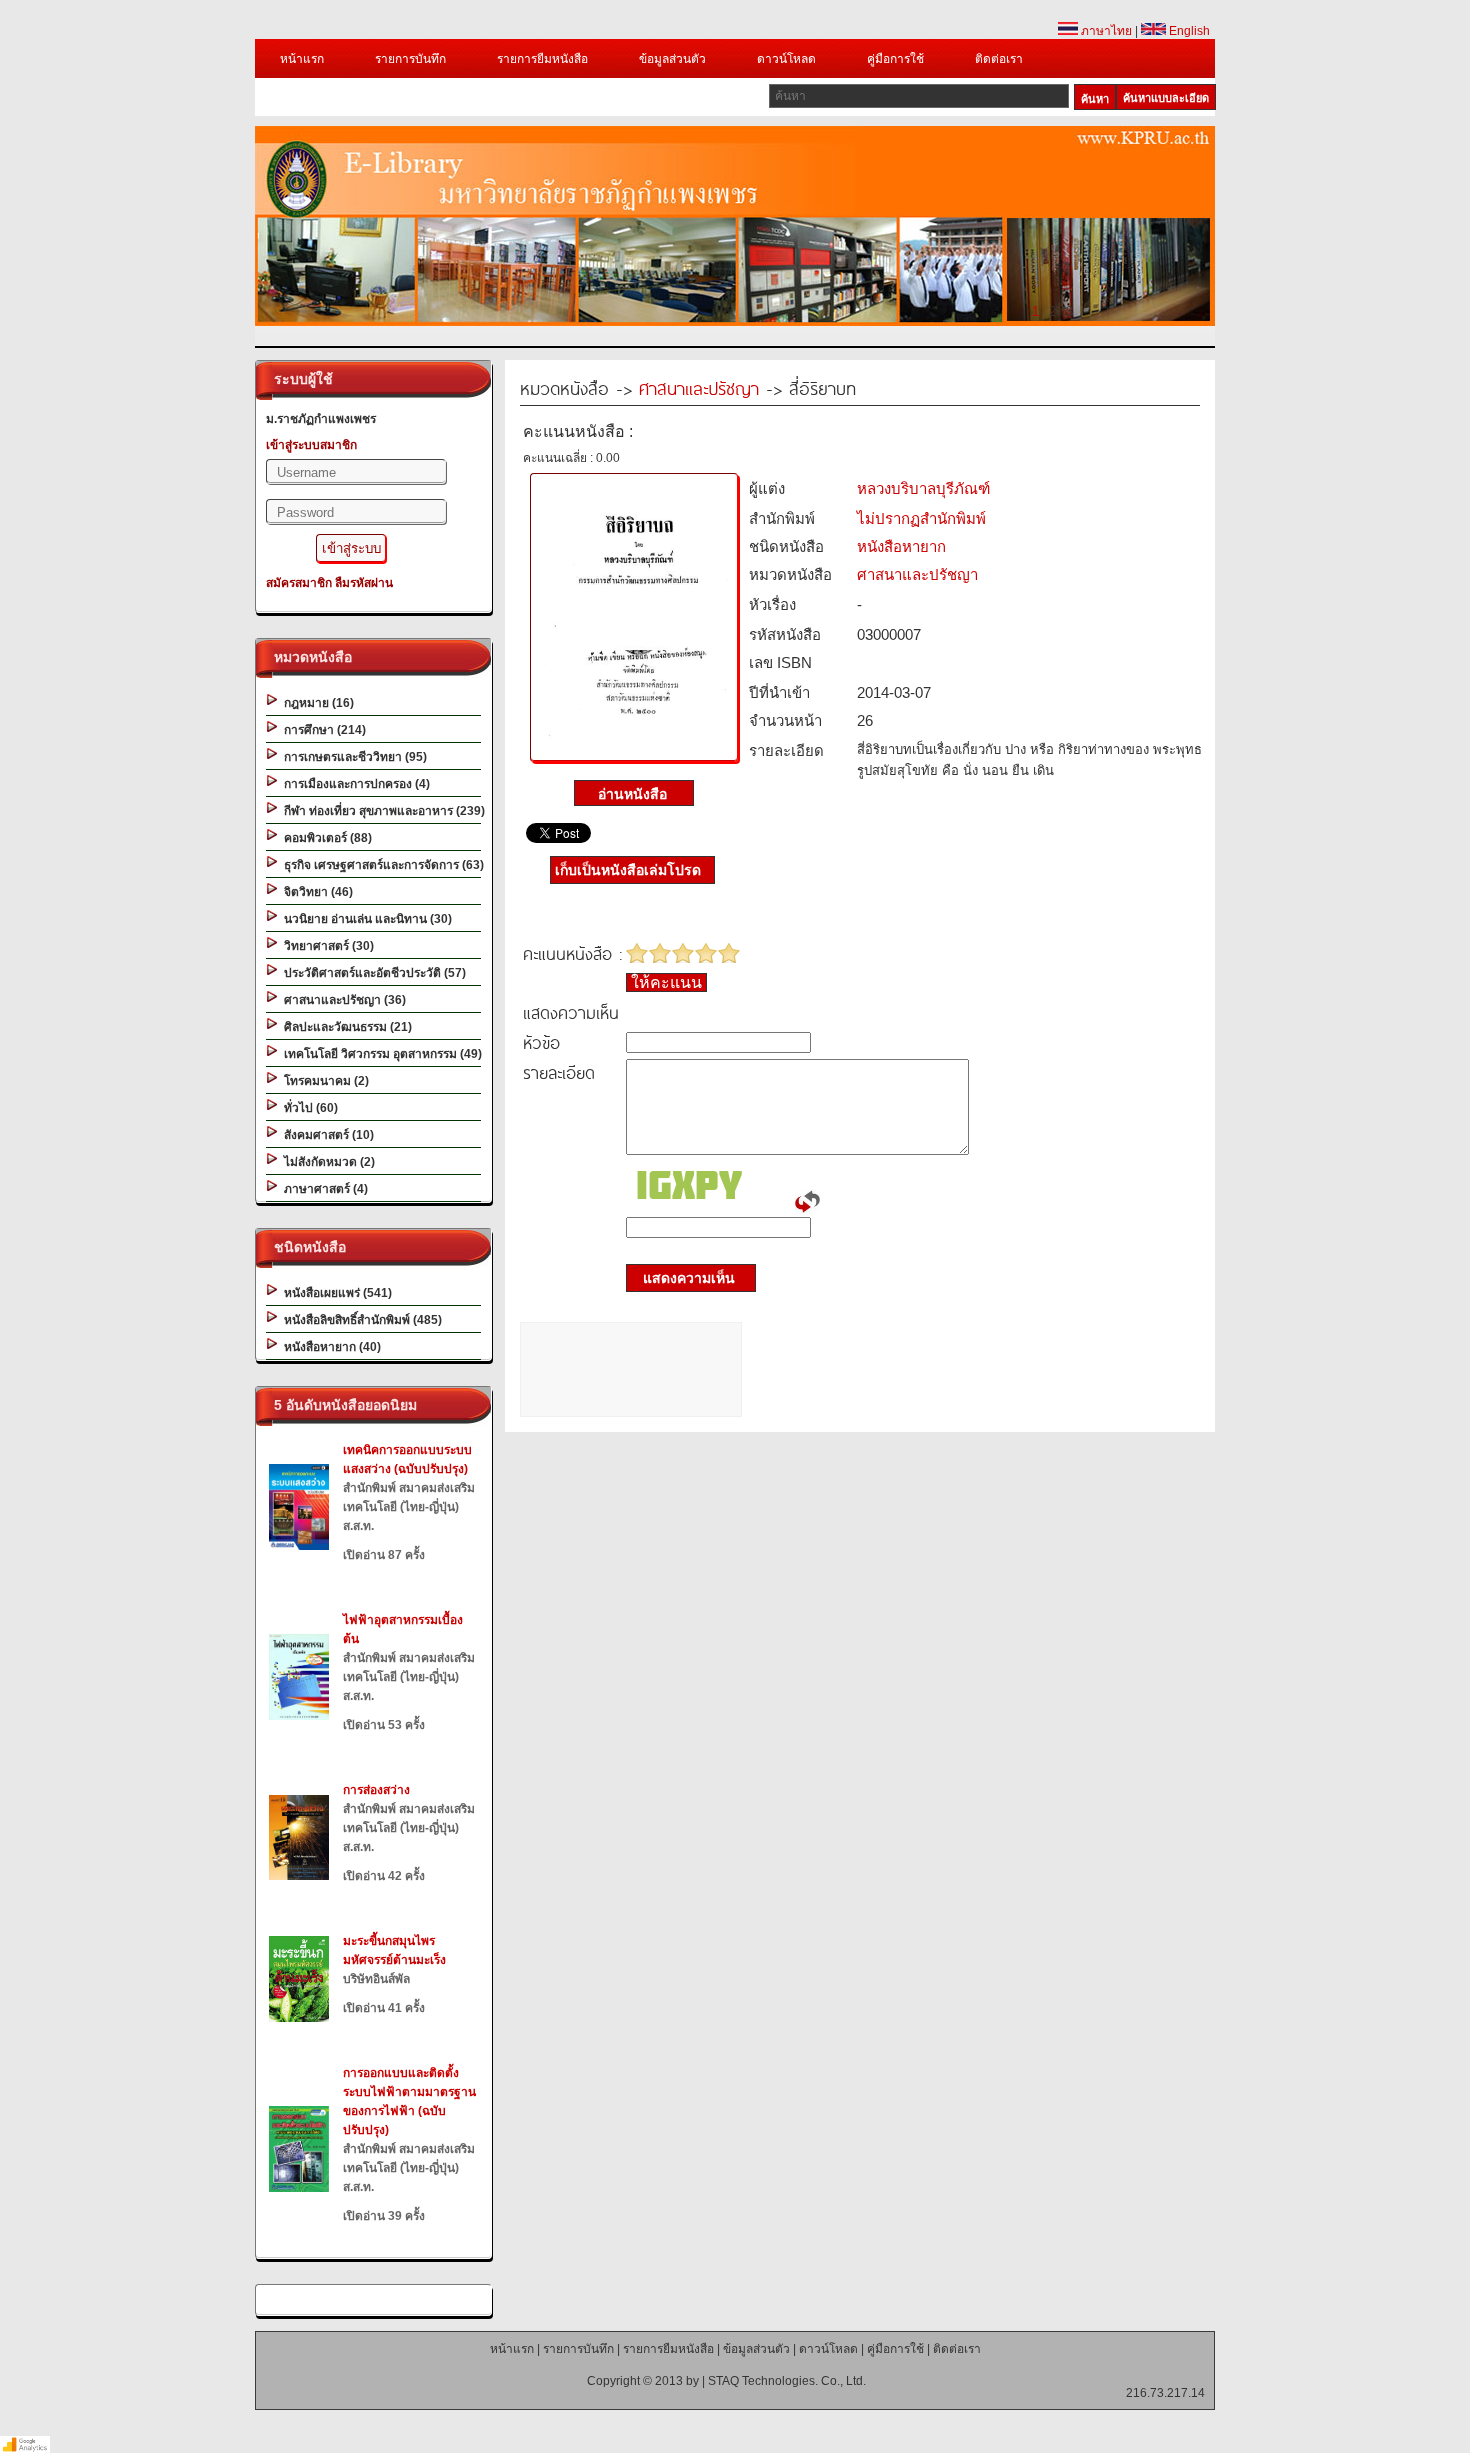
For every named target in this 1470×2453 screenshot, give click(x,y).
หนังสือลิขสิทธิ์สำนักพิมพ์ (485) (360, 1320)
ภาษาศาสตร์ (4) (323, 1189)
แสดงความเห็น (683, 1278)
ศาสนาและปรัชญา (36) (342, 1000)
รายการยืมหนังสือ (542, 59)
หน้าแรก (302, 59)
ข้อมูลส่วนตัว (672, 59)
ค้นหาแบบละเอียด (1166, 98)
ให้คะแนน (666, 982)
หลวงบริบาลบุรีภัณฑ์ (923, 488)
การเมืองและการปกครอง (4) (354, 784)
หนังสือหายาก (901, 546)
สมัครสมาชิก (299, 583)
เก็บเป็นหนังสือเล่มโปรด (628, 870)
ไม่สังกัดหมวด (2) (326, 1162)
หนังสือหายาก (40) (329, 1347)
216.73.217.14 (1165, 2393)
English (1188, 31)
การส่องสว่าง (376, 1790)
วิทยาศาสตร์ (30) (326, 946)
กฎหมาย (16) (316, 703)
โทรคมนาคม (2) (323, 1081)
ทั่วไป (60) (308, 1108)
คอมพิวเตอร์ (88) (325, 838)
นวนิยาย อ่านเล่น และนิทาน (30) (365, 919)
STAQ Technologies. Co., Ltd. (787, 2381)
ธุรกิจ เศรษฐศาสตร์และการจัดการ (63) (381, 865)
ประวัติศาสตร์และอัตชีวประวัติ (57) (372, 973)
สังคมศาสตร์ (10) (326, 1135)
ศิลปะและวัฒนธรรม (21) (345, 1027)
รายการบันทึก (410, 59)
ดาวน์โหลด (786, 59)
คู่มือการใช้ (895, 59)
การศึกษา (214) (322, 730)
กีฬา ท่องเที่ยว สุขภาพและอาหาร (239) (381, 811)
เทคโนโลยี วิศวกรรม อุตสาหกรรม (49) (380, 1054)
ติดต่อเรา (999, 59)
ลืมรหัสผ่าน (364, 583)
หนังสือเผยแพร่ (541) (335, 1293)
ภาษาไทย (1105, 31)
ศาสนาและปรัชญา (699, 387)
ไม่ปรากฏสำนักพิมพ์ (921, 518)
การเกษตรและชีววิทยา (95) (352, 757)
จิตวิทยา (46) (315, 892)
